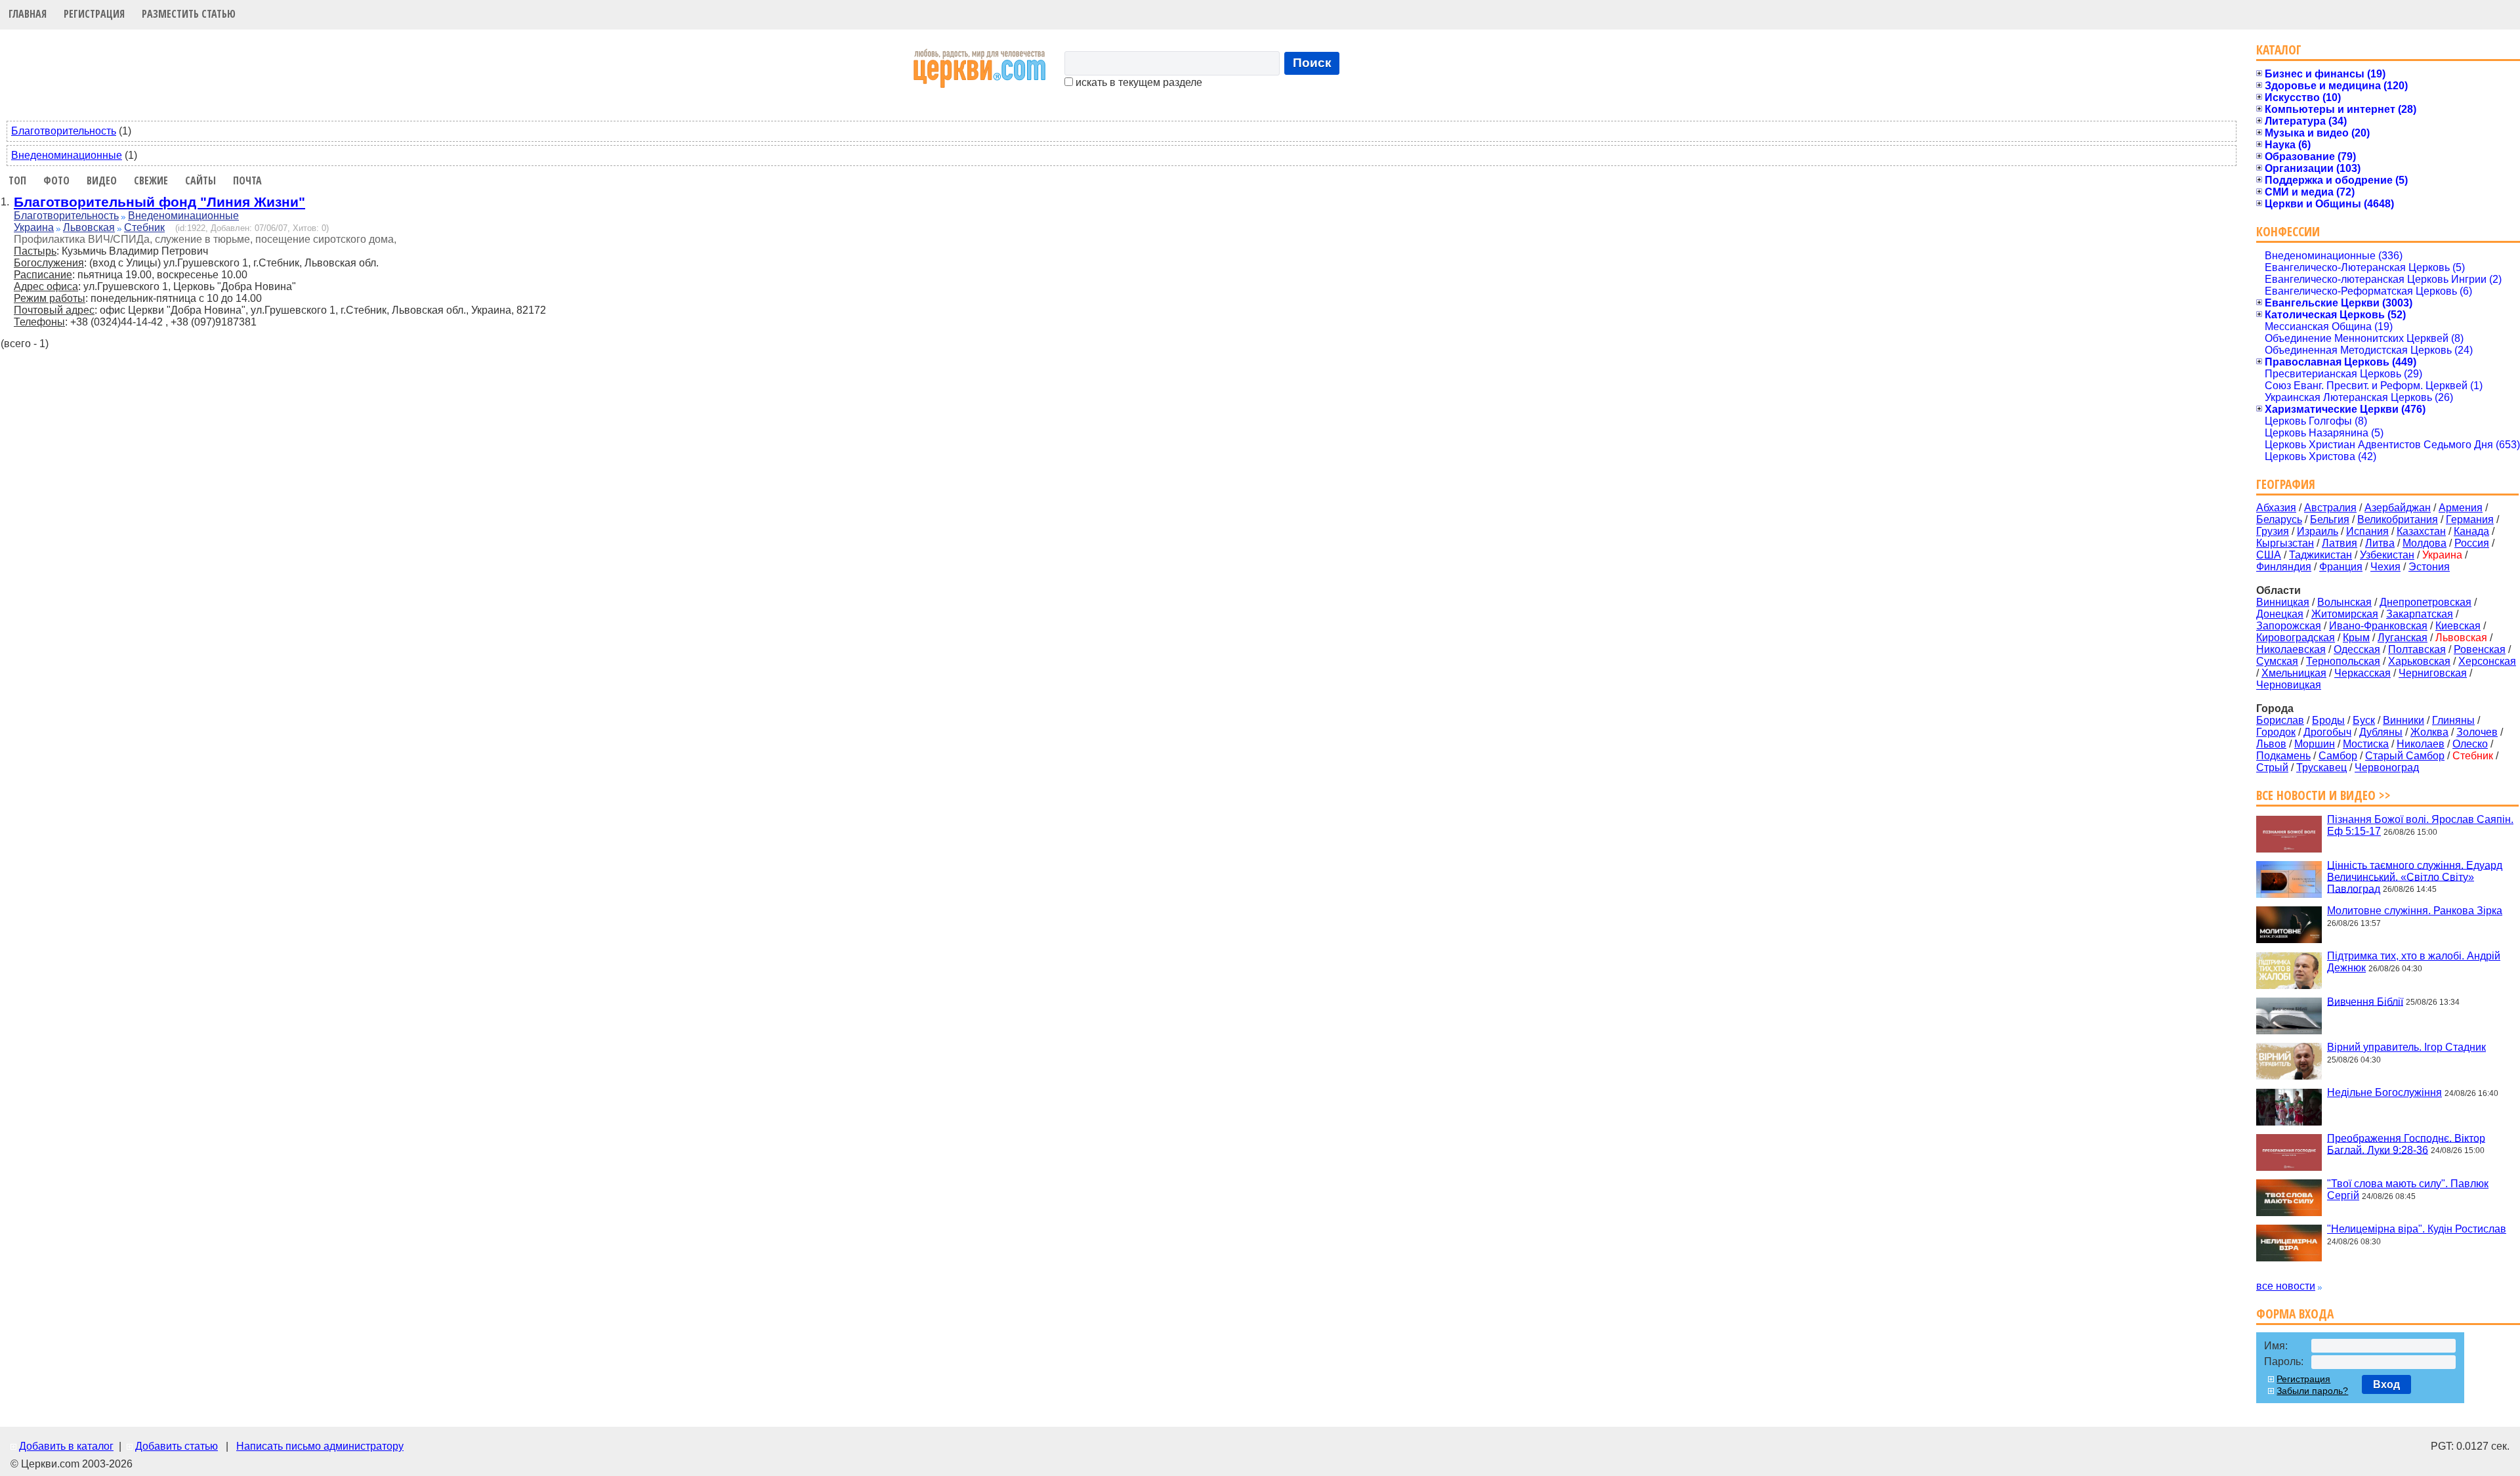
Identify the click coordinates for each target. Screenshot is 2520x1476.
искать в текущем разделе (1138, 82)
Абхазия (2276, 508)
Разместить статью (189, 14)
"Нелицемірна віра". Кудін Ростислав (2417, 1229)
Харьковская (2419, 661)
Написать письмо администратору (320, 1446)
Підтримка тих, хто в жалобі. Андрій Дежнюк (2414, 962)
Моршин (2315, 744)
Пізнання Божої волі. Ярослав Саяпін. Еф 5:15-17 (2420, 825)
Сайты (200, 180)
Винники (2404, 720)
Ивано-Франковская (2378, 626)
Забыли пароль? (2312, 1391)
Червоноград (2387, 768)
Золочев (2477, 732)
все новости (2286, 1286)
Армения (2461, 508)
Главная (28, 14)
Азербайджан (2398, 508)
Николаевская (2291, 649)
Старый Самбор (2405, 756)
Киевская (2458, 626)
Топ (17, 180)
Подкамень (2283, 756)
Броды (2328, 720)
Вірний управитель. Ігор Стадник (2406, 1047)
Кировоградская (2296, 638)
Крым (2356, 638)
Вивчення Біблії (2365, 1001)
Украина (34, 227)
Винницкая (2283, 602)
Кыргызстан (2285, 543)
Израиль (2318, 531)
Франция (2341, 567)
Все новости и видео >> (2323, 795)
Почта (247, 180)
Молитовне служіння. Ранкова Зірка (2415, 911)
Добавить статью (177, 1446)
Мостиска (2366, 744)
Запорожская (2289, 626)
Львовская (89, 227)
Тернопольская (2343, 661)
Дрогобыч (2327, 732)
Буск (2364, 720)
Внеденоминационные (67, 155)
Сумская (2277, 661)
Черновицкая (2289, 685)
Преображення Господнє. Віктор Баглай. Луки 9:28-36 (2406, 1144)
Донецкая (2280, 614)
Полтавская (2417, 649)
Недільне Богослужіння (2384, 1092)
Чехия (2385, 567)
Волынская (2344, 602)
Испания (2367, 531)
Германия (2470, 519)
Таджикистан (2320, 555)
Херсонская (2487, 661)
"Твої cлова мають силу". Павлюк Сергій (2408, 1190)
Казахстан (2421, 531)
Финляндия (2284, 567)
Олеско (2470, 744)
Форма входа (2295, 1314)
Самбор (2338, 756)
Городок (2276, 732)
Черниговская (2433, 673)
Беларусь (2279, 519)
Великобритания (2398, 519)
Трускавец (2321, 768)
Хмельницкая (2294, 673)
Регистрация (94, 14)
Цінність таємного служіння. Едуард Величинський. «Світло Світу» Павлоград (2415, 876)
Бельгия (2330, 519)
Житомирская (2345, 614)
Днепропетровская (2425, 602)
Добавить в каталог (66, 1446)
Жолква (2429, 732)
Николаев (2421, 744)
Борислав (2280, 720)
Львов (2271, 744)
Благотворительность (64, 131)
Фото (56, 180)
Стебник (144, 227)
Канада (2471, 531)
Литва (2380, 543)
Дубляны (2381, 732)
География (2286, 484)
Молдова (2425, 543)
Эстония (2429, 567)
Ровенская (2480, 649)
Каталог (2279, 50)
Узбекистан (2387, 555)
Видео (102, 180)
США (2269, 555)
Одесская (2357, 649)
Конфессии (2288, 231)
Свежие (151, 180)
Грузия (2273, 531)
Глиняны (2453, 720)
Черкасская (2362, 673)
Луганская (2403, 638)
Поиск (1312, 63)
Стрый (2272, 768)
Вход (2386, 1384)
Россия (2472, 543)
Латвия (2340, 543)
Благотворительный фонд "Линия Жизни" (159, 202)
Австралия (2330, 508)
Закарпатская (2420, 614)
